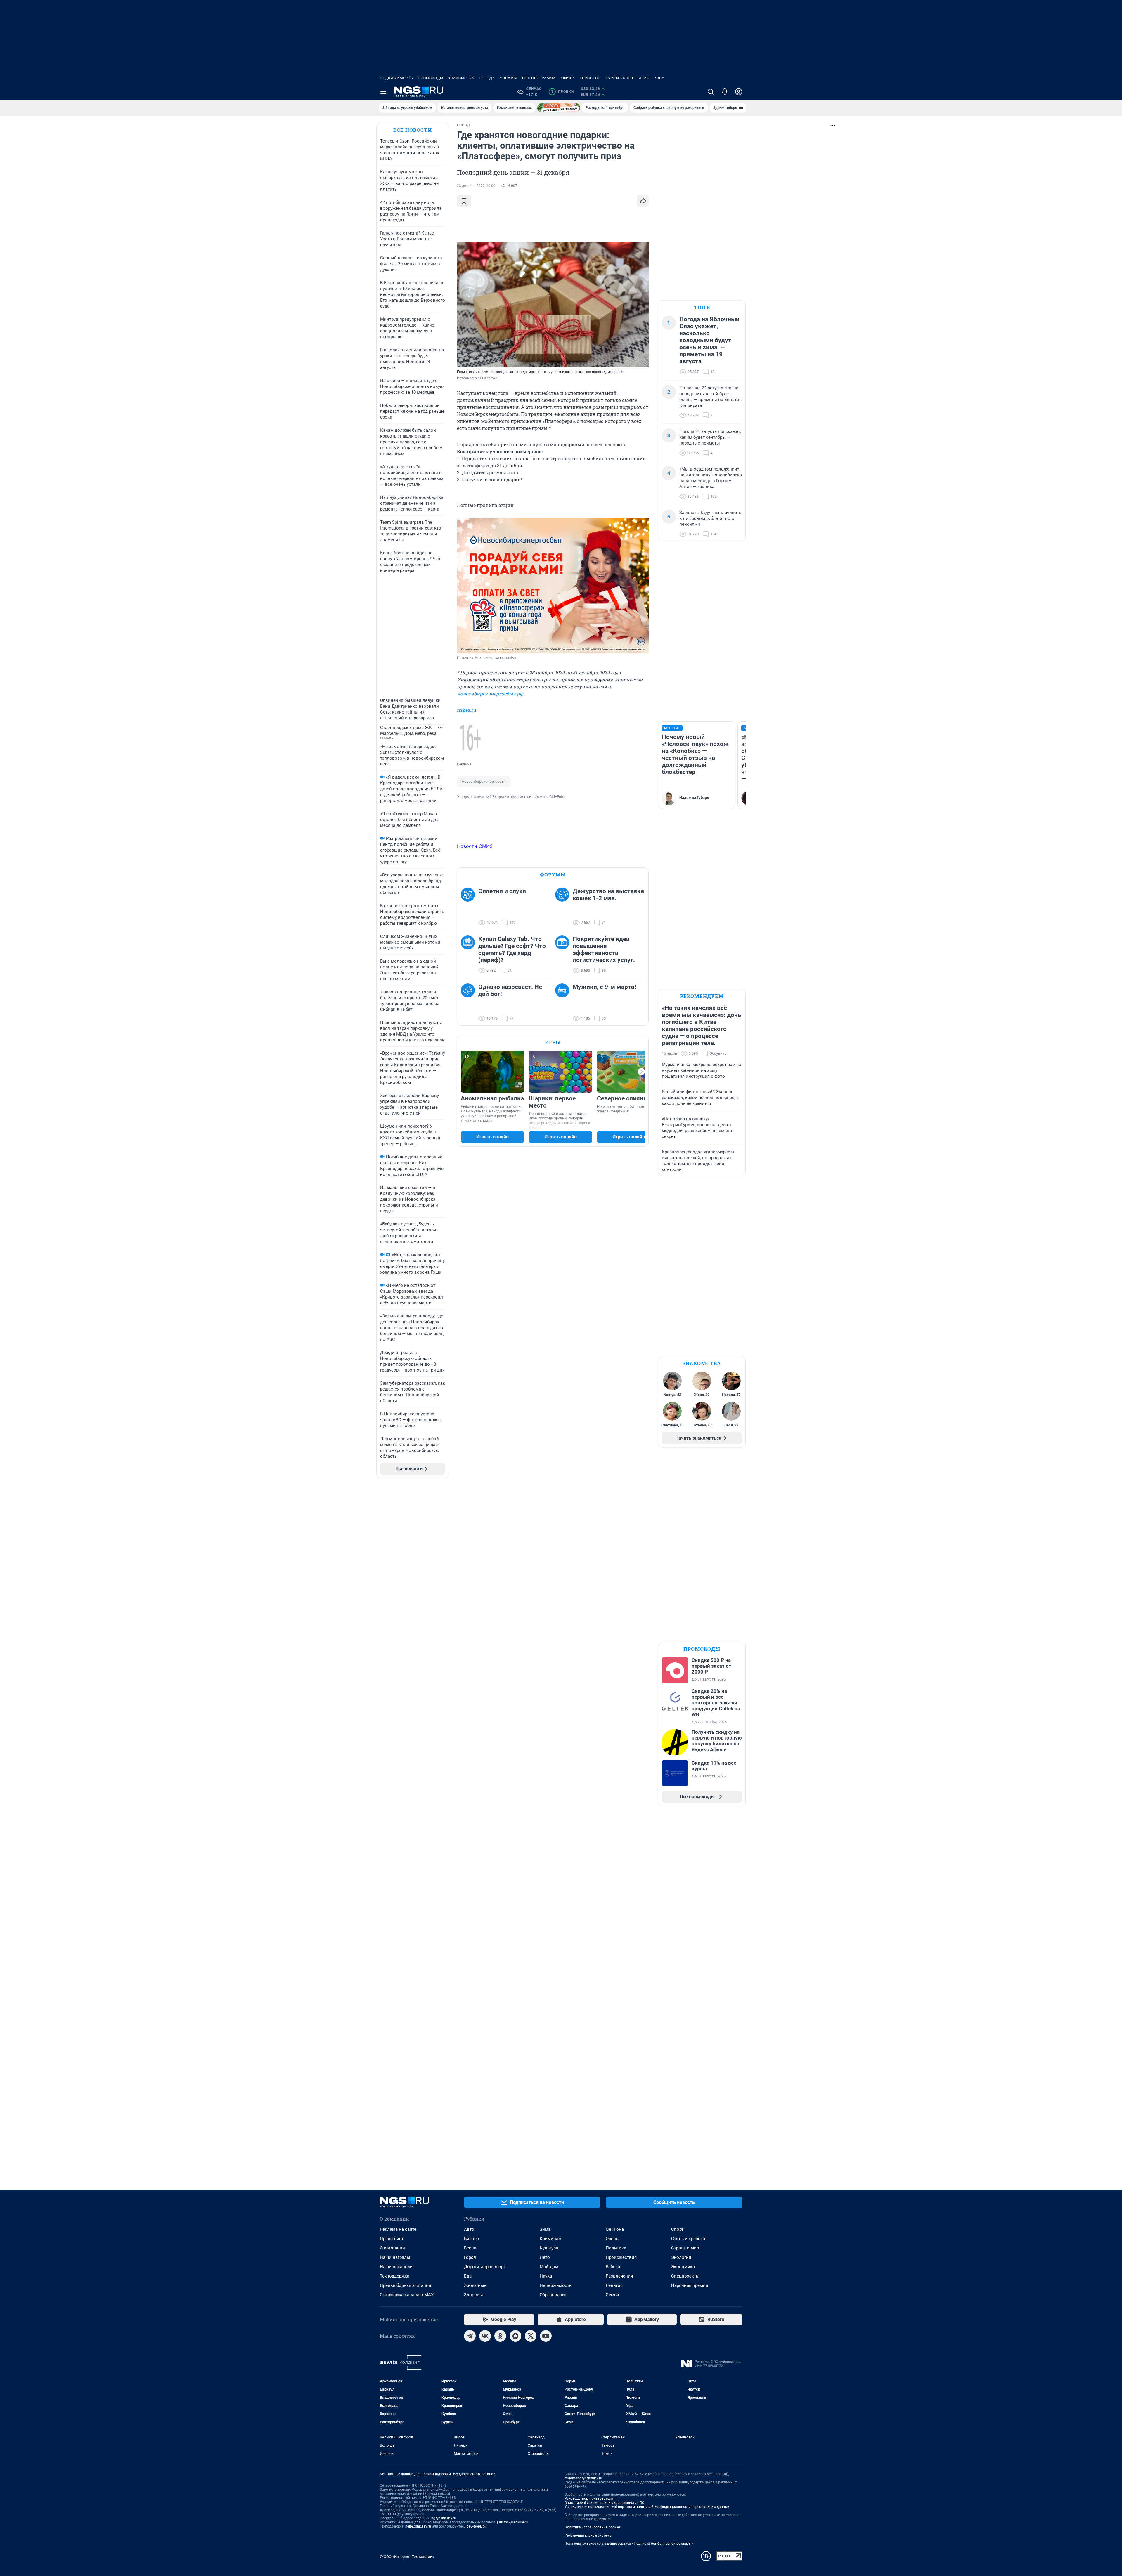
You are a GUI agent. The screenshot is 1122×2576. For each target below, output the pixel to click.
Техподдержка (395, 2276)
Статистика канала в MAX (407, 2295)
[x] (531, 2336)
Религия (614, 2285)
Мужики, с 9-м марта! (604, 987)
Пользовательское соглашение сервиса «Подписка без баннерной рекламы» (629, 2544)
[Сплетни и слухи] (470, 907)
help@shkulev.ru (418, 2526)
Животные (475, 2285)
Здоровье (474, 2295)
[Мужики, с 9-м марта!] (564, 1003)
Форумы (508, 78)
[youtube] (546, 2336)
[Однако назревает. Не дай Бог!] (470, 1003)
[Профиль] (739, 92)
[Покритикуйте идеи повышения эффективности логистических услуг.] (564, 955)
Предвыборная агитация (405, 2285)
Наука (546, 2276)
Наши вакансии (396, 2267)
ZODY (659, 78)
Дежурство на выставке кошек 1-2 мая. (608, 895)
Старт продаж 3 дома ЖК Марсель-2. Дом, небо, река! (409, 730)
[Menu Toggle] (383, 92)
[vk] (485, 2336)
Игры (644, 78)
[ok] (500, 2336)
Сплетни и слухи (502, 891)
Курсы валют (620, 78)
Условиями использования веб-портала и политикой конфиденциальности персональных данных (647, 2507)
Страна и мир (685, 2248)
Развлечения (619, 2276)
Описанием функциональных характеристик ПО (604, 2503)
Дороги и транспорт (485, 2267)
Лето (545, 2257)
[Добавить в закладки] (464, 201)
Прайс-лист (392, 2239)
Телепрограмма (539, 78)
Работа (613, 2267)
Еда (468, 2276)
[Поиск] (711, 92)
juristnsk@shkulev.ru (513, 2522)
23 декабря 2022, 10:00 (476, 186)
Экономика (683, 2267)
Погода (487, 78)
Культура (549, 2248)
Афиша (568, 78)
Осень (612, 2239)
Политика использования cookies (593, 2527)
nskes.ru (467, 710)
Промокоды (431, 78)
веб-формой (477, 2526)
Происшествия (621, 2257)
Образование (553, 2295)
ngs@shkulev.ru (444, 2518)
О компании (392, 2248)
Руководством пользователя (589, 2499)
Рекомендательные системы (588, 2535)
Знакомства (461, 78)
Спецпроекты (685, 2276)
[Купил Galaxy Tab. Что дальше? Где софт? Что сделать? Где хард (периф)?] (470, 955)
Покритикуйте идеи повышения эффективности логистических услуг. (604, 949)
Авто (469, 2229)
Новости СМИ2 (475, 846)
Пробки (562, 92)
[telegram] (470, 2336)
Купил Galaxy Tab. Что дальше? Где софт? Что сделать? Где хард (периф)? (512, 949)
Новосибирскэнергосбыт (484, 781)
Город (470, 2257)
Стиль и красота (688, 2239)
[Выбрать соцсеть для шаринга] (643, 201)
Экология (681, 2257)
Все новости (413, 130)
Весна (470, 2248)
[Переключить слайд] (641, 1072)
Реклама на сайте (398, 2229)
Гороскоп (590, 78)
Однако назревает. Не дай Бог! (510, 990)
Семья (612, 2295)
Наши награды (395, 2257)
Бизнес (471, 2239)
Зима (545, 2229)
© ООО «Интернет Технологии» (407, 2557)
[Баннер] (559, 108)
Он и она (615, 2229)
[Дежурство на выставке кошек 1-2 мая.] (564, 907)
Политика (616, 2248)
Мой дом (549, 2267)
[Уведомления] (725, 92)
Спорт (677, 2229)
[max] (515, 2336)
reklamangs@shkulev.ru (583, 2478)
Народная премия (690, 2285)
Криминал (550, 2239)
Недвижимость (396, 78)
